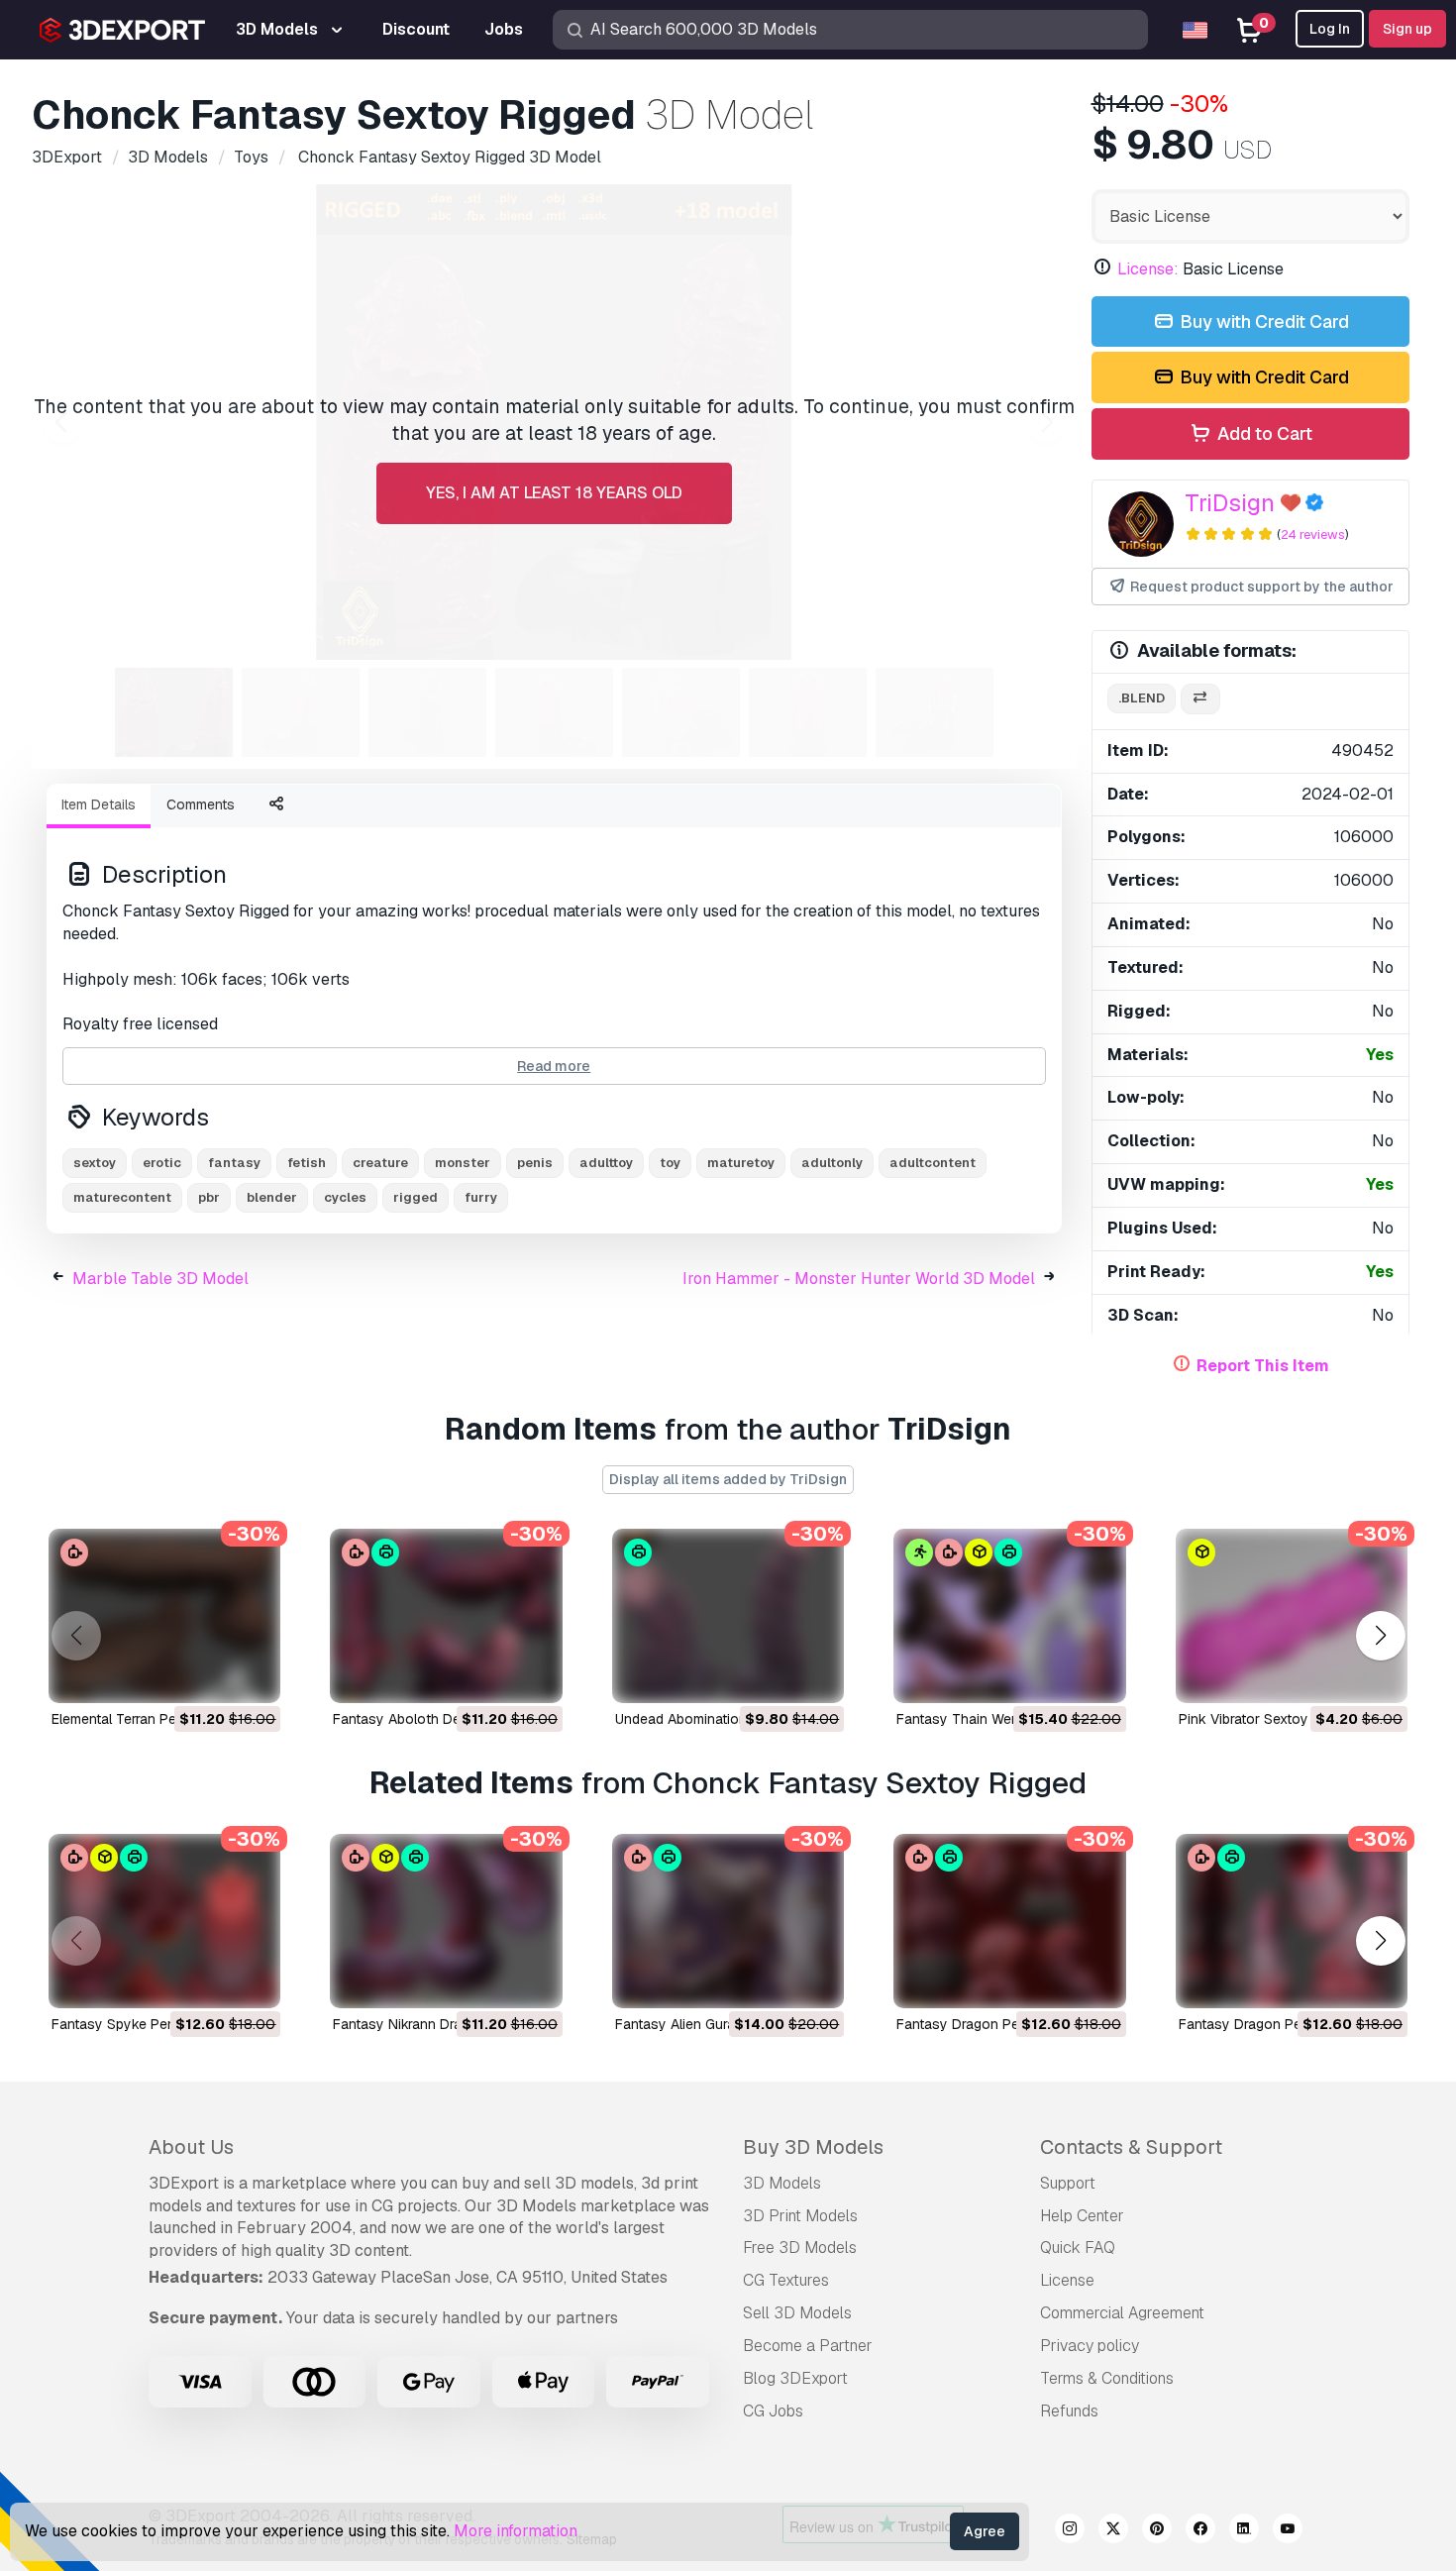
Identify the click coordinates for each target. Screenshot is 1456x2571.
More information (516, 2531)
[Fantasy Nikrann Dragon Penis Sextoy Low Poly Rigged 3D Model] (446, 1921)
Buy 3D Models (813, 2147)
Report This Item (1263, 1366)
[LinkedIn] (1244, 2531)
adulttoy (606, 1163)
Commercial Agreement (1122, 2313)
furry (481, 1197)
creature (380, 1163)
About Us (191, 2147)
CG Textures (786, 2280)
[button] (1380, 1636)
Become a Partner (808, 2346)
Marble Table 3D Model (160, 1279)
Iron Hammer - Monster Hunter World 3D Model (859, 1279)
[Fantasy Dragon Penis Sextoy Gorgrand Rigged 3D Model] (1292, 1921)
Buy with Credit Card (1262, 321)
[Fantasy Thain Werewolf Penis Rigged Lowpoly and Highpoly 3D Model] (1009, 1616)
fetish (307, 1163)
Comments (201, 804)
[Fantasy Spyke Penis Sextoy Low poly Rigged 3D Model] (164, 1921)
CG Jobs (773, 2411)
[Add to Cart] (211, 1675)
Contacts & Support (1131, 2147)
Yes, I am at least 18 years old (554, 493)
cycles (345, 1197)
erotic (162, 1163)
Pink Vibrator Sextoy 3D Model (1276, 1719)
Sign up (1407, 29)
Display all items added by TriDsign (728, 1479)
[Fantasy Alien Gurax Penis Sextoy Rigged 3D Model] (728, 1921)
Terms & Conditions (1107, 2378)
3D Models (782, 2183)
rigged (416, 1197)
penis (535, 1163)
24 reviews (1313, 535)
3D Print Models (800, 2216)
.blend (1142, 698)
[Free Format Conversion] (1200, 699)
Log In (1330, 29)
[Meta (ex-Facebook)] (1200, 2531)
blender (272, 1197)
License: (1148, 269)
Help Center (1082, 2216)
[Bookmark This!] (252, 1675)
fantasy (234, 1163)
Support (1068, 2183)
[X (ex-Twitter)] (1113, 2531)
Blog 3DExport (795, 2378)
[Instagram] (1070, 2531)
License (1067, 2280)
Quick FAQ (1078, 2248)
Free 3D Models (800, 2248)
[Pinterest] (1157, 2531)
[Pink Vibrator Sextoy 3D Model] (1292, 1616)
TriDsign (1230, 503)
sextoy (95, 1163)
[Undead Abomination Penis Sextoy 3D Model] (728, 1616)
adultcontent (933, 1163)
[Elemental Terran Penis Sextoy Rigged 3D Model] (164, 1616)
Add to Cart (1263, 433)
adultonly (832, 1163)
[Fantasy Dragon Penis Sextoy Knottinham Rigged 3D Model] (1009, 1921)
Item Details (99, 804)
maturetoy (741, 1163)
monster (463, 1163)
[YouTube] (1288, 2531)
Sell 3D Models (797, 2313)
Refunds (1069, 2411)
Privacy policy (1090, 2346)
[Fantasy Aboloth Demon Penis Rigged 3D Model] (446, 1616)
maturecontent (122, 1197)
